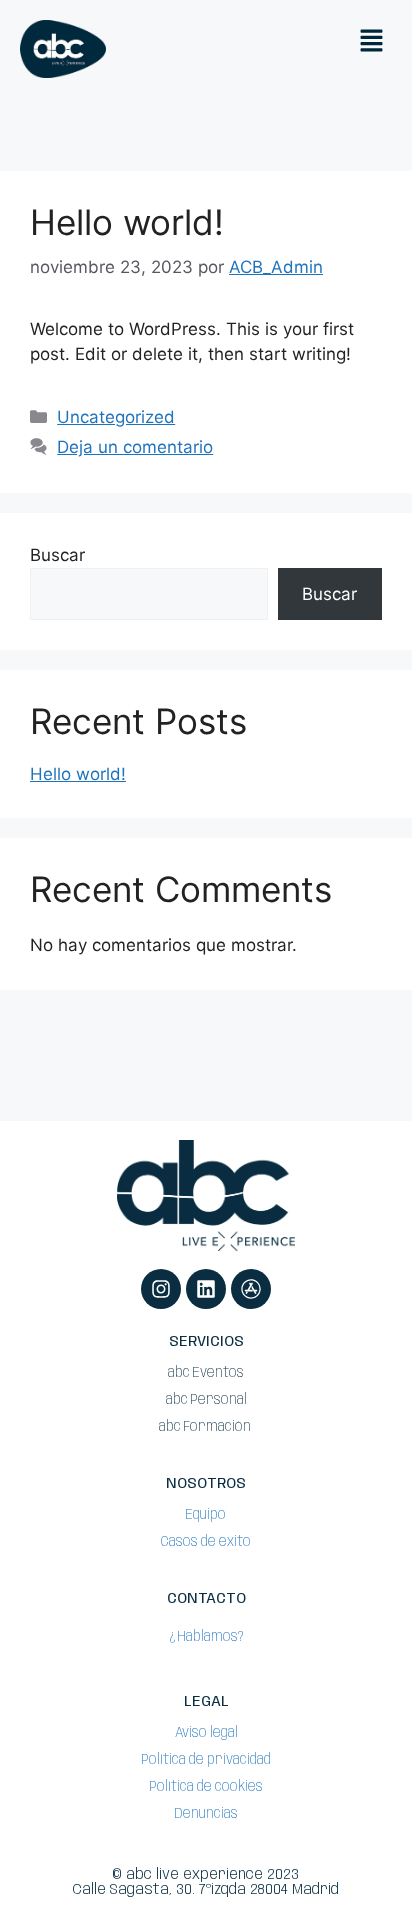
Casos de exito (206, 1542)
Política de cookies (206, 1787)
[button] (372, 41)
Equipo (206, 1515)
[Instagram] (161, 1289)
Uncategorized (116, 417)
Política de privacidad (206, 1760)
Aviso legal (206, 1733)
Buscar (57, 555)
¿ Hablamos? (206, 1637)
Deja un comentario (135, 447)
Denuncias (206, 1814)
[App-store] (251, 1289)
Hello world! (127, 222)
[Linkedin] (206, 1289)
